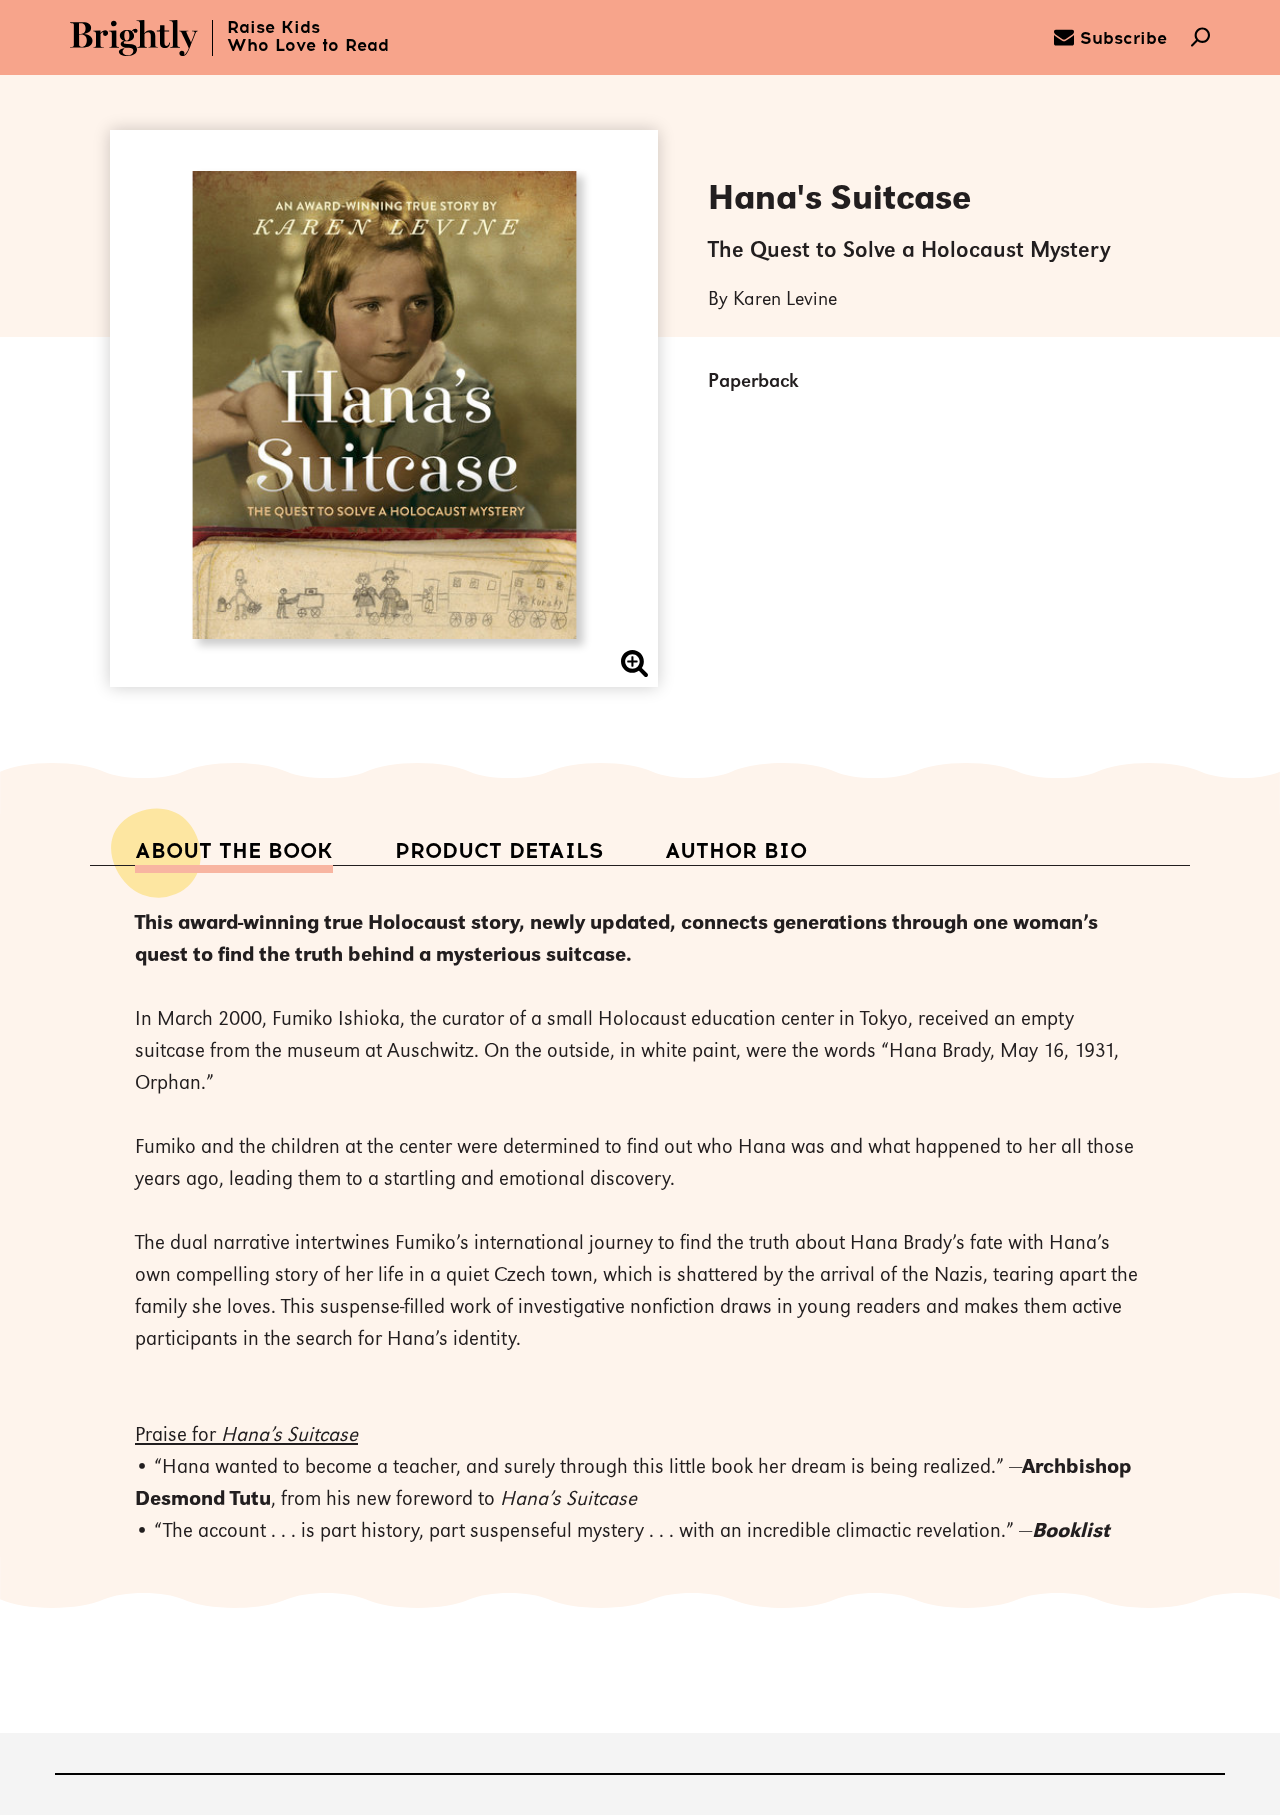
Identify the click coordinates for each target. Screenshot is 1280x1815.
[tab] (234, 851)
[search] (1200, 39)
